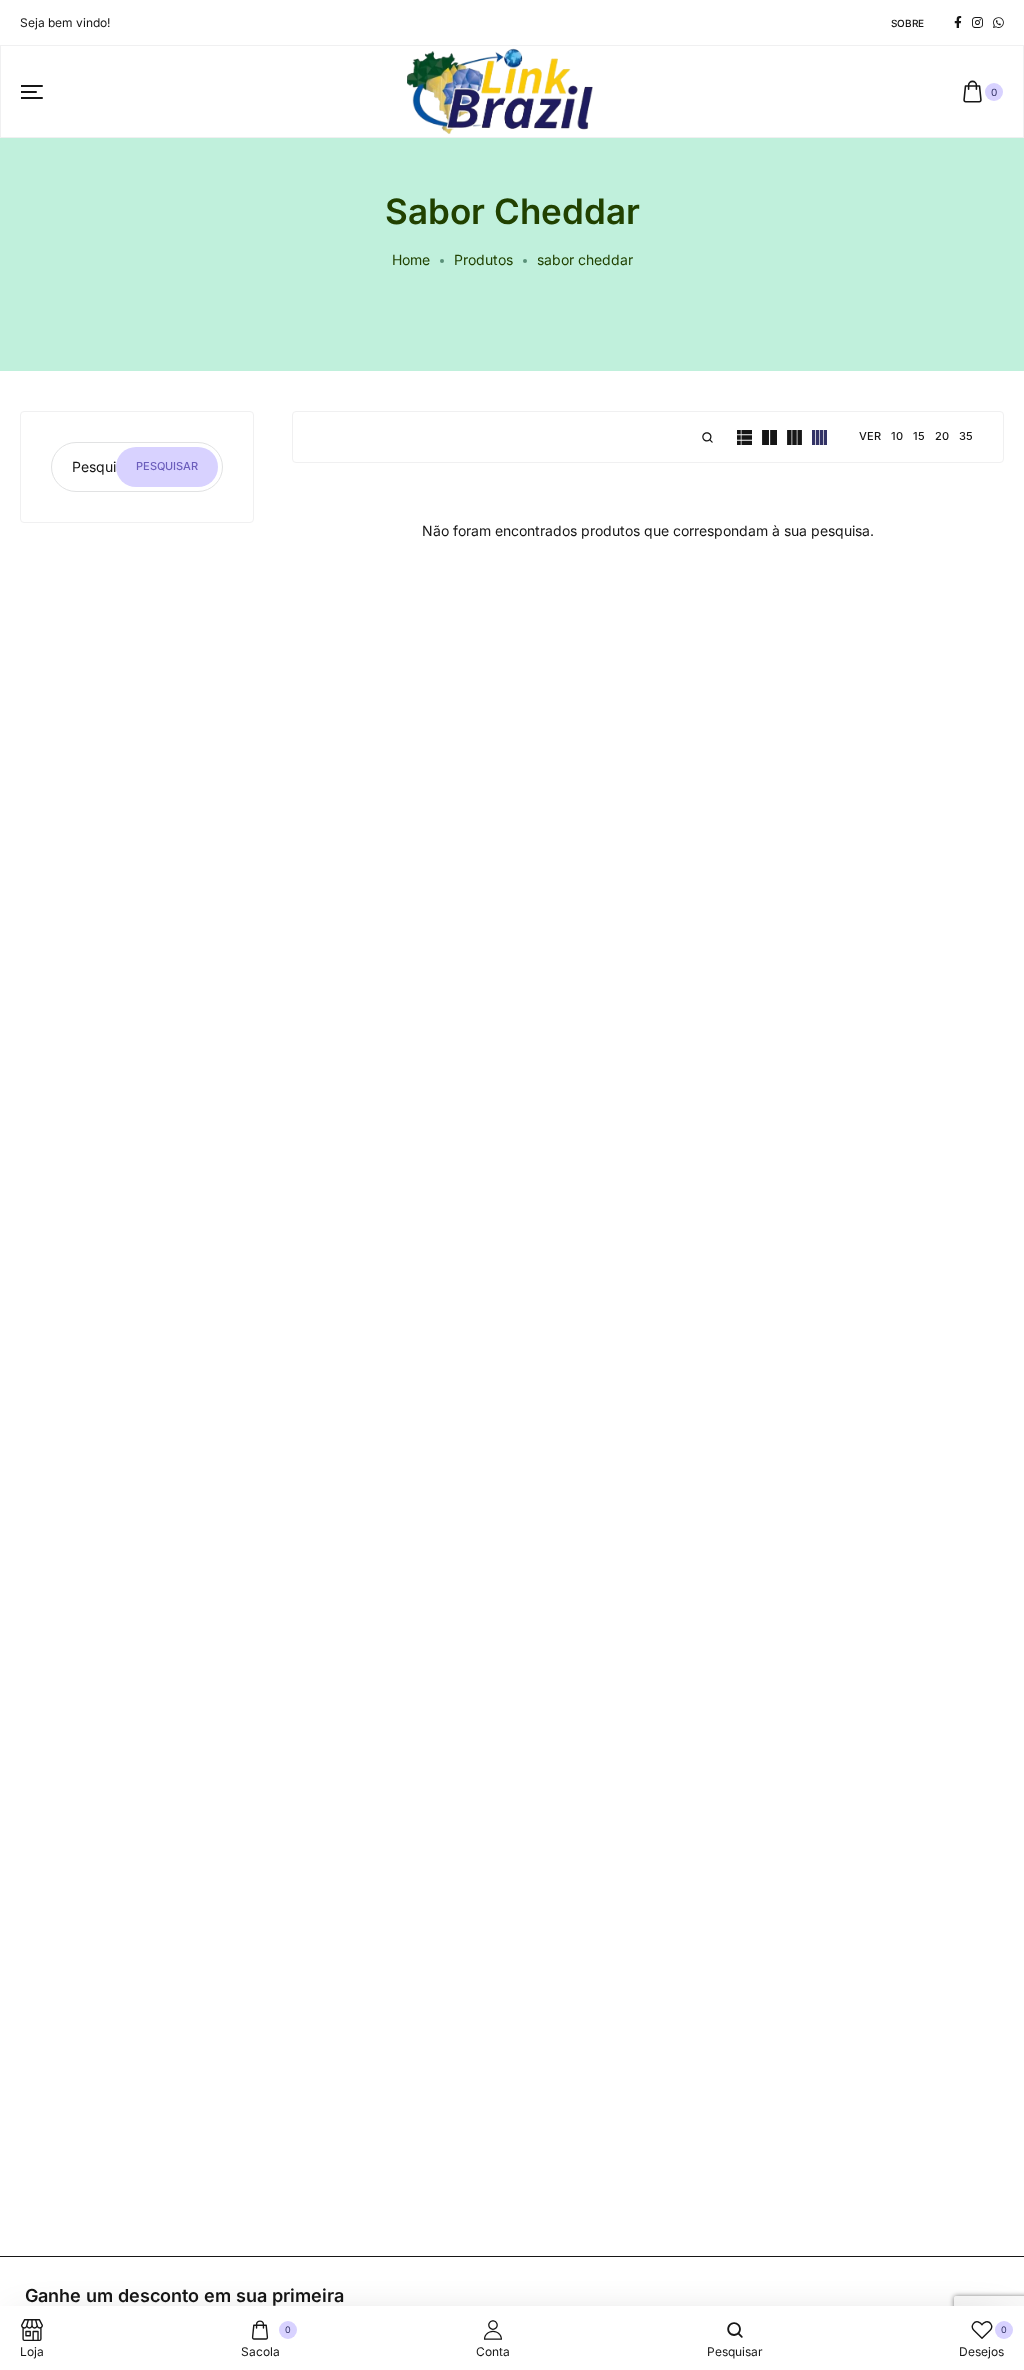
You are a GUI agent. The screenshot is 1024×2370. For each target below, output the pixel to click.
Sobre (907, 23)
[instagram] (977, 23)
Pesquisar (167, 466)
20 (942, 436)
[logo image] (503, 89)
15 (919, 436)
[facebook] (958, 23)
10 (897, 436)
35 (966, 436)
